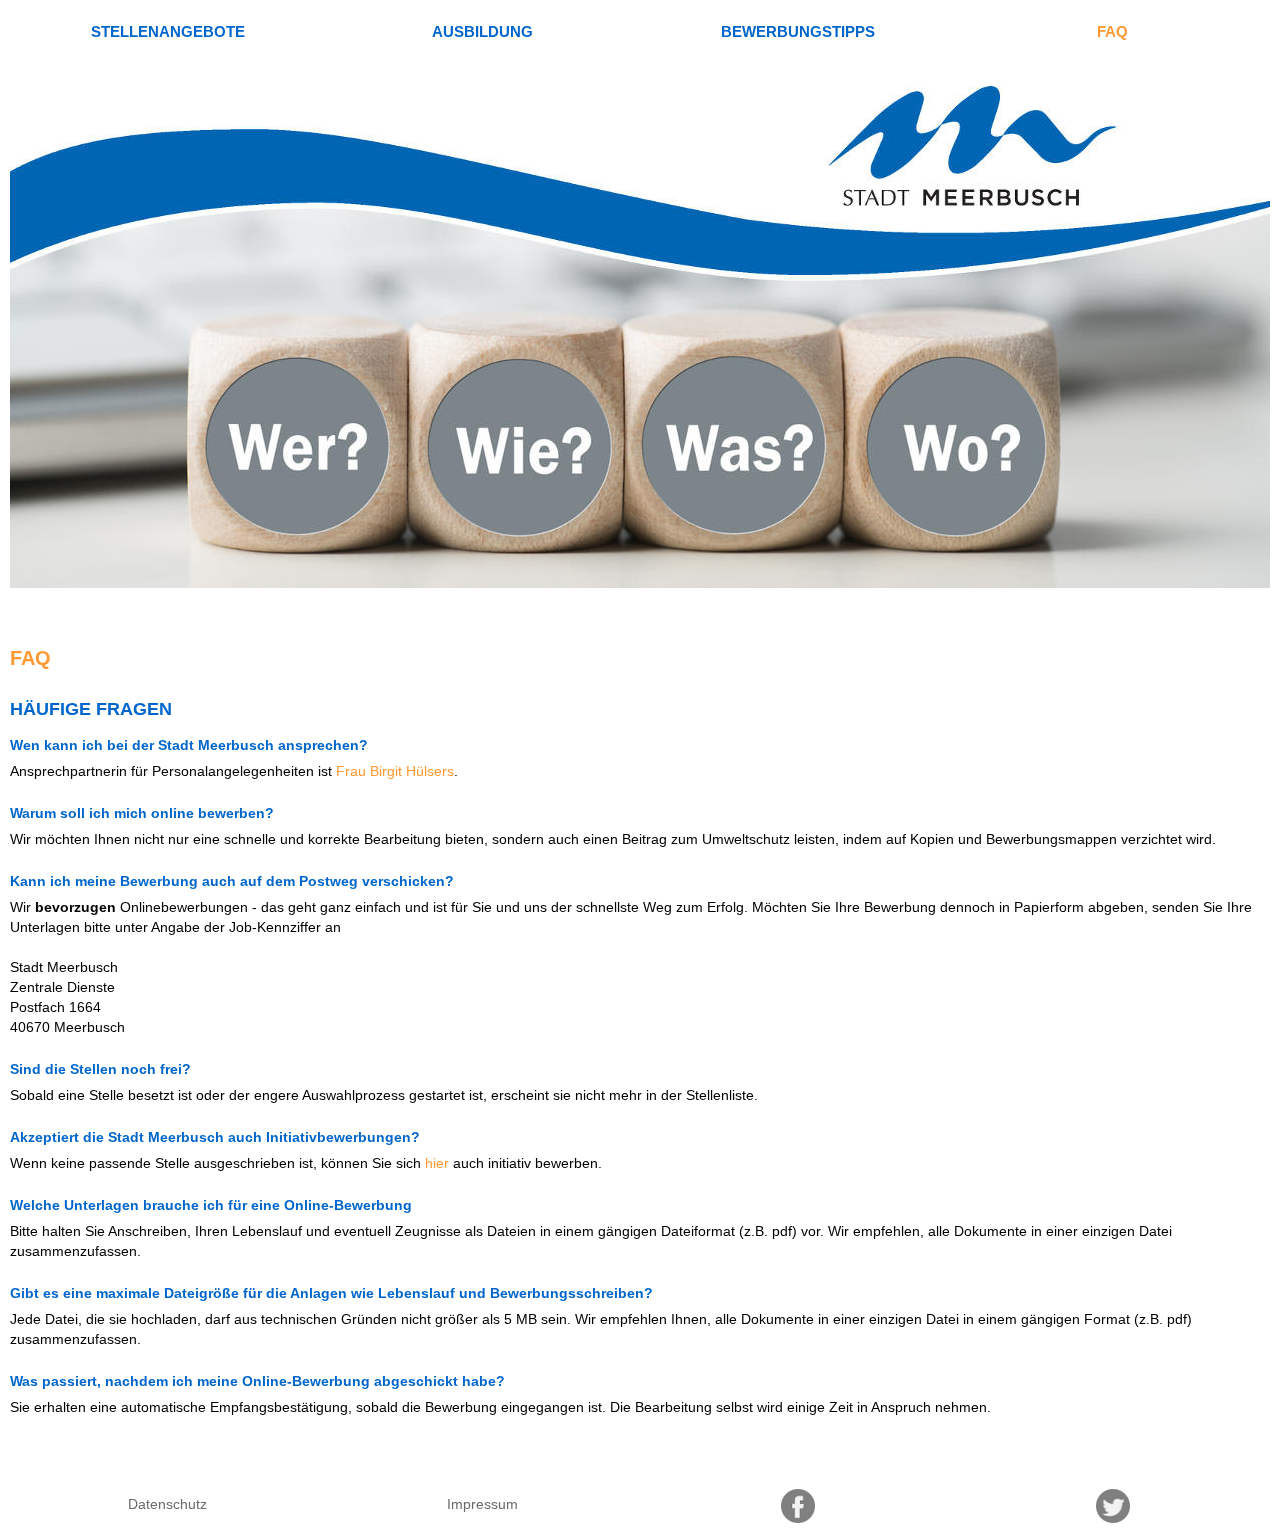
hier (437, 1163)
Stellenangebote (168, 31)
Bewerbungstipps (798, 31)
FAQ (1112, 31)
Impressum (482, 1504)
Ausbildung (482, 31)
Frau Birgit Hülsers (395, 771)
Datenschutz (167, 1504)
